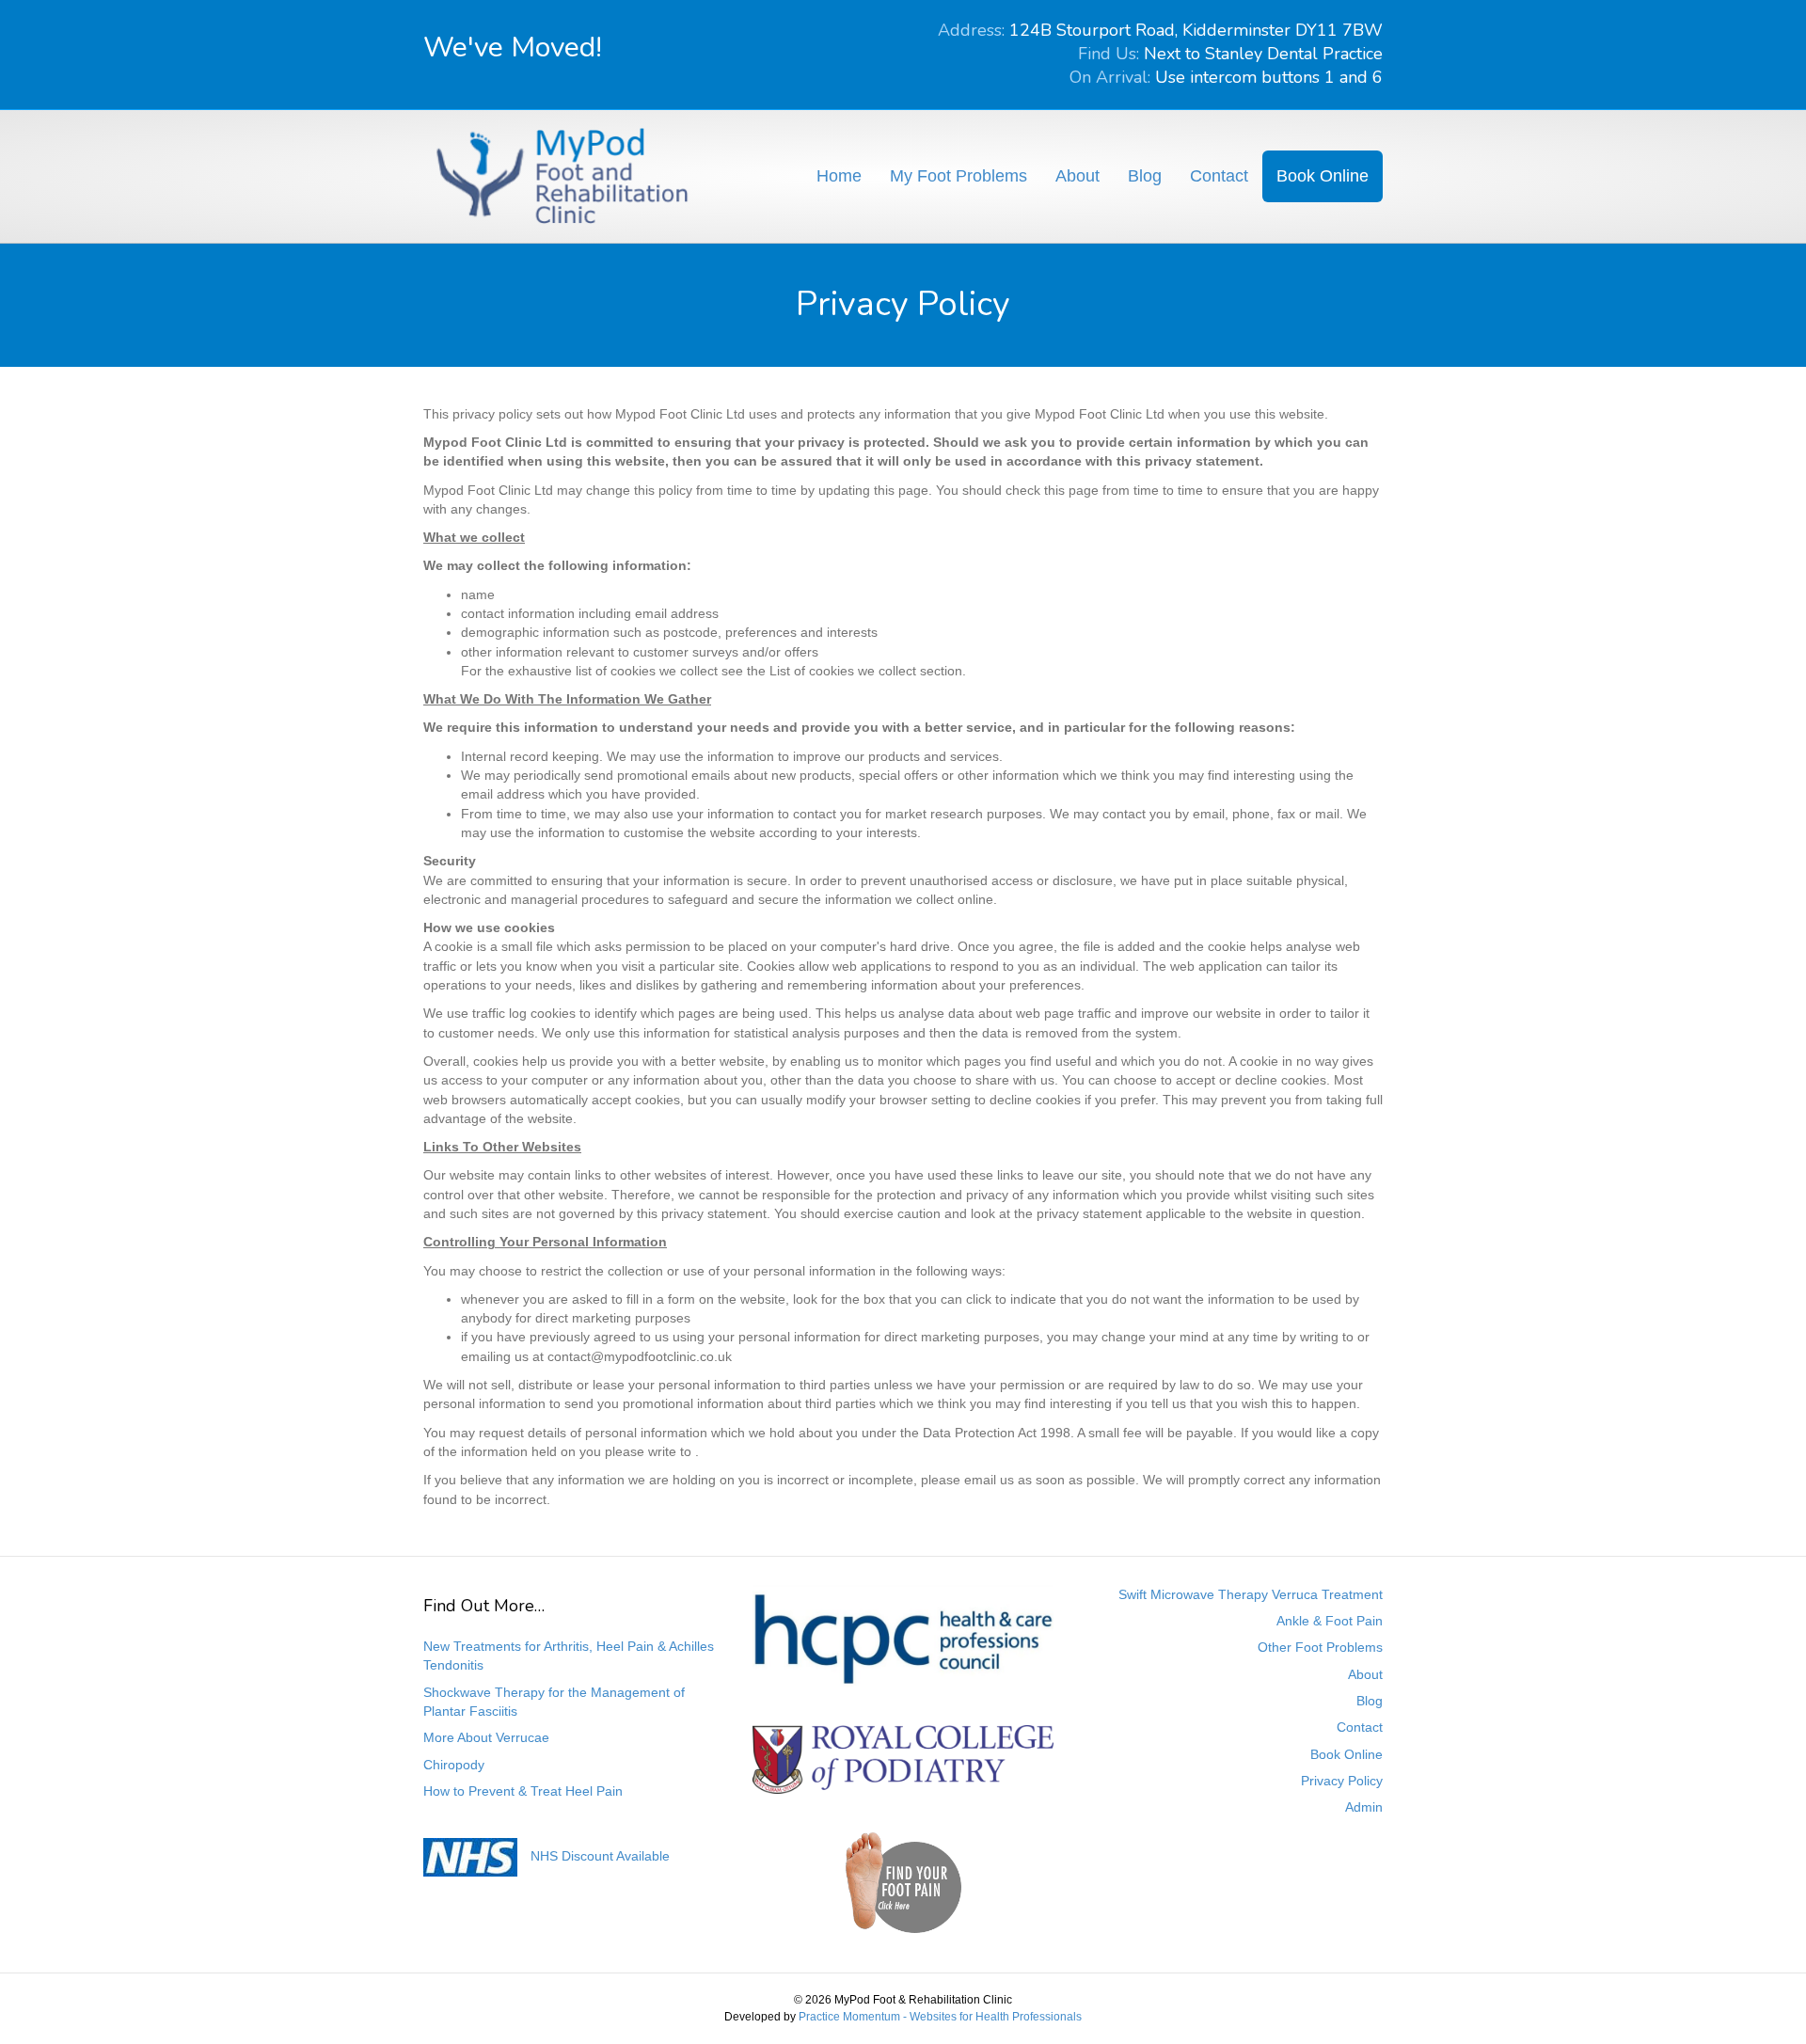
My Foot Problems (958, 176)
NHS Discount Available (600, 1856)
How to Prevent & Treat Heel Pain (523, 1791)
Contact (1219, 176)
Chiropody (454, 1765)
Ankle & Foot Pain (1330, 1621)
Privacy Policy (1342, 1781)
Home (839, 176)
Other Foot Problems (1320, 1647)
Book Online (1323, 176)
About (1077, 176)
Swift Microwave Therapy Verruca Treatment (1251, 1594)
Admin (1364, 1807)
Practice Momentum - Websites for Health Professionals (940, 2017)
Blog (1145, 176)
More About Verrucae (486, 1737)
